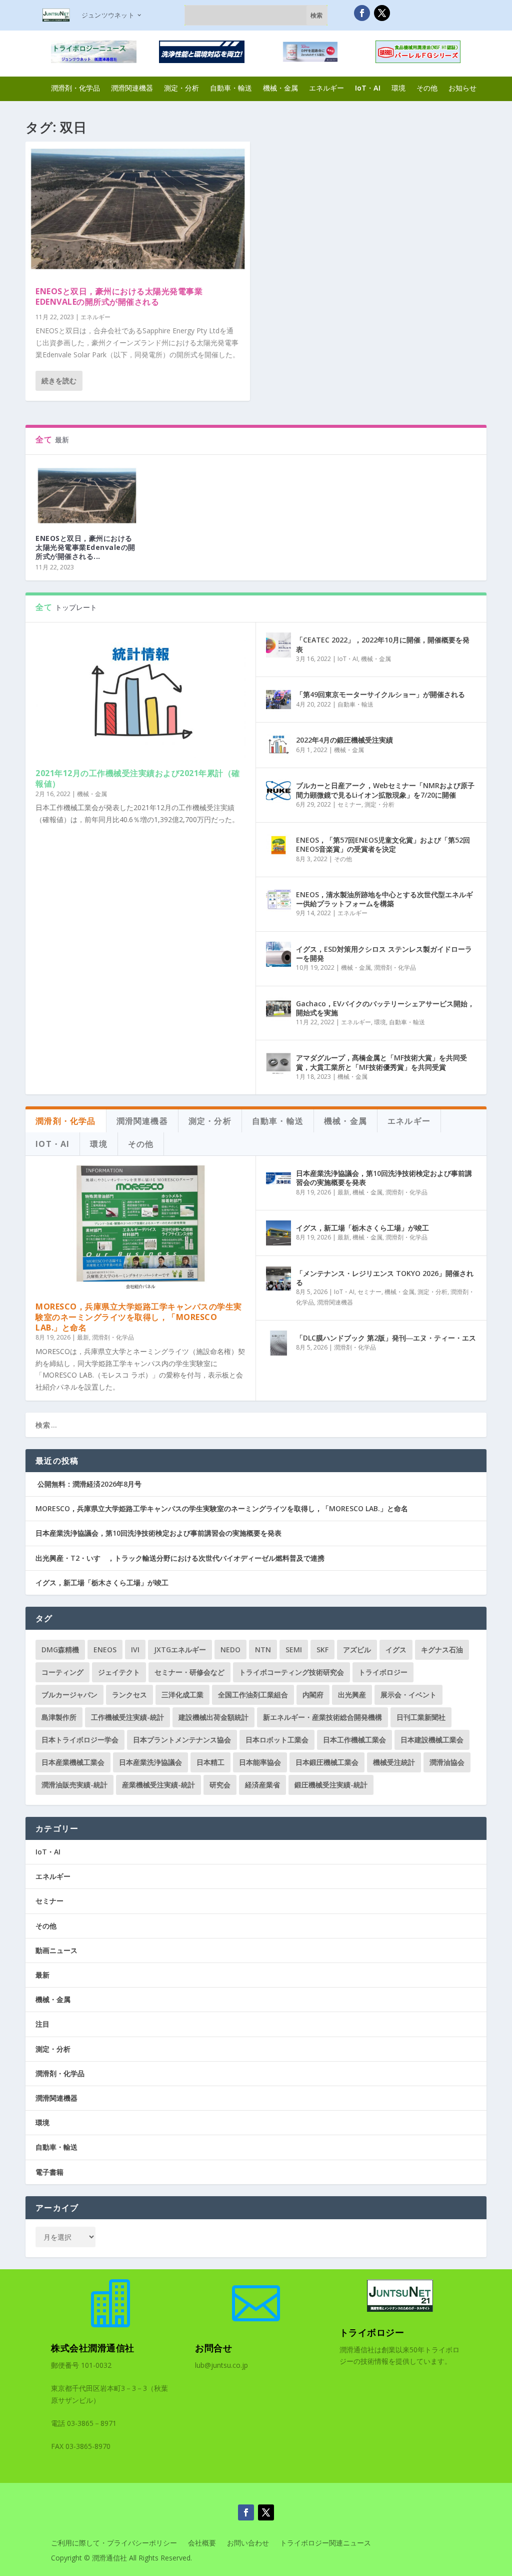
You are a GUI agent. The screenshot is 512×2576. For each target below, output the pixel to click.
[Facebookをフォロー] (362, 13)
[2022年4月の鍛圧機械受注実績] (278, 745)
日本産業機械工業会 (73, 1762)
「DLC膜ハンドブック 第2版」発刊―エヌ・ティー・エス (386, 1338)
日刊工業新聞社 (421, 1717)
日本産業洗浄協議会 (150, 1762)
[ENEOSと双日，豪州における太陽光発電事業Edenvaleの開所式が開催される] (138, 209)
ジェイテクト (119, 1672)
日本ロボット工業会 (277, 1740)
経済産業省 (262, 1785)
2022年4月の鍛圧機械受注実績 (344, 740)
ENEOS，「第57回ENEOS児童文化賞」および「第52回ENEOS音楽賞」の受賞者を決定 (383, 844)
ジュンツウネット (108, 15)
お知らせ (462, 88)
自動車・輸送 (231, 88)
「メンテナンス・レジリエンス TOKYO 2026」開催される (385, 1278)
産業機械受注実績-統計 (158, 1785)
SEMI (294, 1650)
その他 (427, 88)
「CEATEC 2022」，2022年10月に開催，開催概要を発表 (383, 644)
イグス (396, 1650)
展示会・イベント (408, 1695)
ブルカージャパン (69, 1695)
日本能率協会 (260, 1762)
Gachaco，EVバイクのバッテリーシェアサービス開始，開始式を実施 (385, 1008)
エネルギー (326, 88)
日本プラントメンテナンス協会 (182, 1740)
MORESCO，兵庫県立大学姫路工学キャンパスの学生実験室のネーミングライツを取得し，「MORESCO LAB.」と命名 (139, 1317)
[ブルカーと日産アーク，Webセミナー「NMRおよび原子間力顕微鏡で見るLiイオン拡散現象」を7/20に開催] (278, 791)
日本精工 (210, 1762)
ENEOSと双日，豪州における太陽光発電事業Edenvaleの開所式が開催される (119, 296)
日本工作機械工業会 (354, 1740)
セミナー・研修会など (189, 1672)
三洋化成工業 (182, 1695)
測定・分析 (181, 88)
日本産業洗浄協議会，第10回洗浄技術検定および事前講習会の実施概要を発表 (384, 1178)
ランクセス (129, 1695)
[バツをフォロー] (382, 13)
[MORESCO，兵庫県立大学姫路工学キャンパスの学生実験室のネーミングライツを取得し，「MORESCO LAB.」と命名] (140, 1228)
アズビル (357, 1650)
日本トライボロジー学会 (80, 1740)
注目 (42, 2024)
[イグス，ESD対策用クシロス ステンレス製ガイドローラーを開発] (278, 954)
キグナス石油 (442, 1650)
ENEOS (105, 1650)
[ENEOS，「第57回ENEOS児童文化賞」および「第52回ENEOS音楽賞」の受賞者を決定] (278, 845)
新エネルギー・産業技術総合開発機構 (322, 1717)
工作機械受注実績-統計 (127, 1717)
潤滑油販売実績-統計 (74, 1785)
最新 (83, 1337)
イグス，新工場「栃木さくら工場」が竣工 (362, 1228)
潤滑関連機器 (132, 88)
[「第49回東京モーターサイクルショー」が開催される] (278, 700)
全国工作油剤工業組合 (253, 1695)
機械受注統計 (394, 1762)
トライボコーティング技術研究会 (291, 1672)
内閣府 (313, 1695)
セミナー (349, 804)
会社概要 (202, 2543)
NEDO (230, 1650)
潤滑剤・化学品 (75, 88)
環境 (398, 88)
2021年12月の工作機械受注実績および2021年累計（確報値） (138, 778)
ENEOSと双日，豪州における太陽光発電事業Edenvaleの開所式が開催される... (85, 547)
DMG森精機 (60, 1650)
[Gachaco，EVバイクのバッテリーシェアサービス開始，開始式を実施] (278, 1009)
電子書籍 (49, 2172)
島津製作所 (59, 1717)
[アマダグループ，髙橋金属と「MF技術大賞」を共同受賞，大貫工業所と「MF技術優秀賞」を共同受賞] (278, 1063)
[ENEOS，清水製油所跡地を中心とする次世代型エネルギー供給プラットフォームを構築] (278, 900)
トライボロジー (383, 1672)
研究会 (220, 1785)
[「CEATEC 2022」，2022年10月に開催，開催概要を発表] (278, 645)
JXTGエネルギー (180, 1650)
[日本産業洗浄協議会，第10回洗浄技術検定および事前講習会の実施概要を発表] (278, 1178)
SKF (322, 1650)
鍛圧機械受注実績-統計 (331, 1785)
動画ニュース (56, 1950)
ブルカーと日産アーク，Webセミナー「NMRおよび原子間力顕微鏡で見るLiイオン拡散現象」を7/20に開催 (385, 790)
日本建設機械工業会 (432, 1740)
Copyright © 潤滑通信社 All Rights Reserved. (121, 2558)
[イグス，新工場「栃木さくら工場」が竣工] (278, 1233)
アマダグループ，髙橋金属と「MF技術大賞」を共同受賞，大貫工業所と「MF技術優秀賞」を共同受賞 (381, 1062)
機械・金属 (280, 88)
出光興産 (352, 1695)
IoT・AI (368, 88)
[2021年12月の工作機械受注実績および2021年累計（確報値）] (140, 695)
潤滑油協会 (447, 1762)
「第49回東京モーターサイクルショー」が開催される (380, 694)
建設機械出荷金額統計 (213, 1717)
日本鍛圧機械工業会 (327, 1762)
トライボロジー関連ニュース (325, 2543)
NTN (263, 1650)
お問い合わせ (248, 2543)
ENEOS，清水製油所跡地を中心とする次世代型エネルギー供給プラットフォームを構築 (384, 899)
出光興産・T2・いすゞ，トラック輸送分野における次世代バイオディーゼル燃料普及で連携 (180, 1558)
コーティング (62, 1672)
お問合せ (213, 2348)
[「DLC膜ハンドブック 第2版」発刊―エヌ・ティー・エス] (278, 1343)
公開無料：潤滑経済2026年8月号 (88, 1484)
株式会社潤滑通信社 (93, 2348)
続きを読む (59, 381)
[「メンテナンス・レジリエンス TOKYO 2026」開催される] (278, 1278)
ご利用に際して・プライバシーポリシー (114, 2543)
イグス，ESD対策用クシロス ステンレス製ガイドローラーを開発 (384, 953)
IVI (135, 1650)
